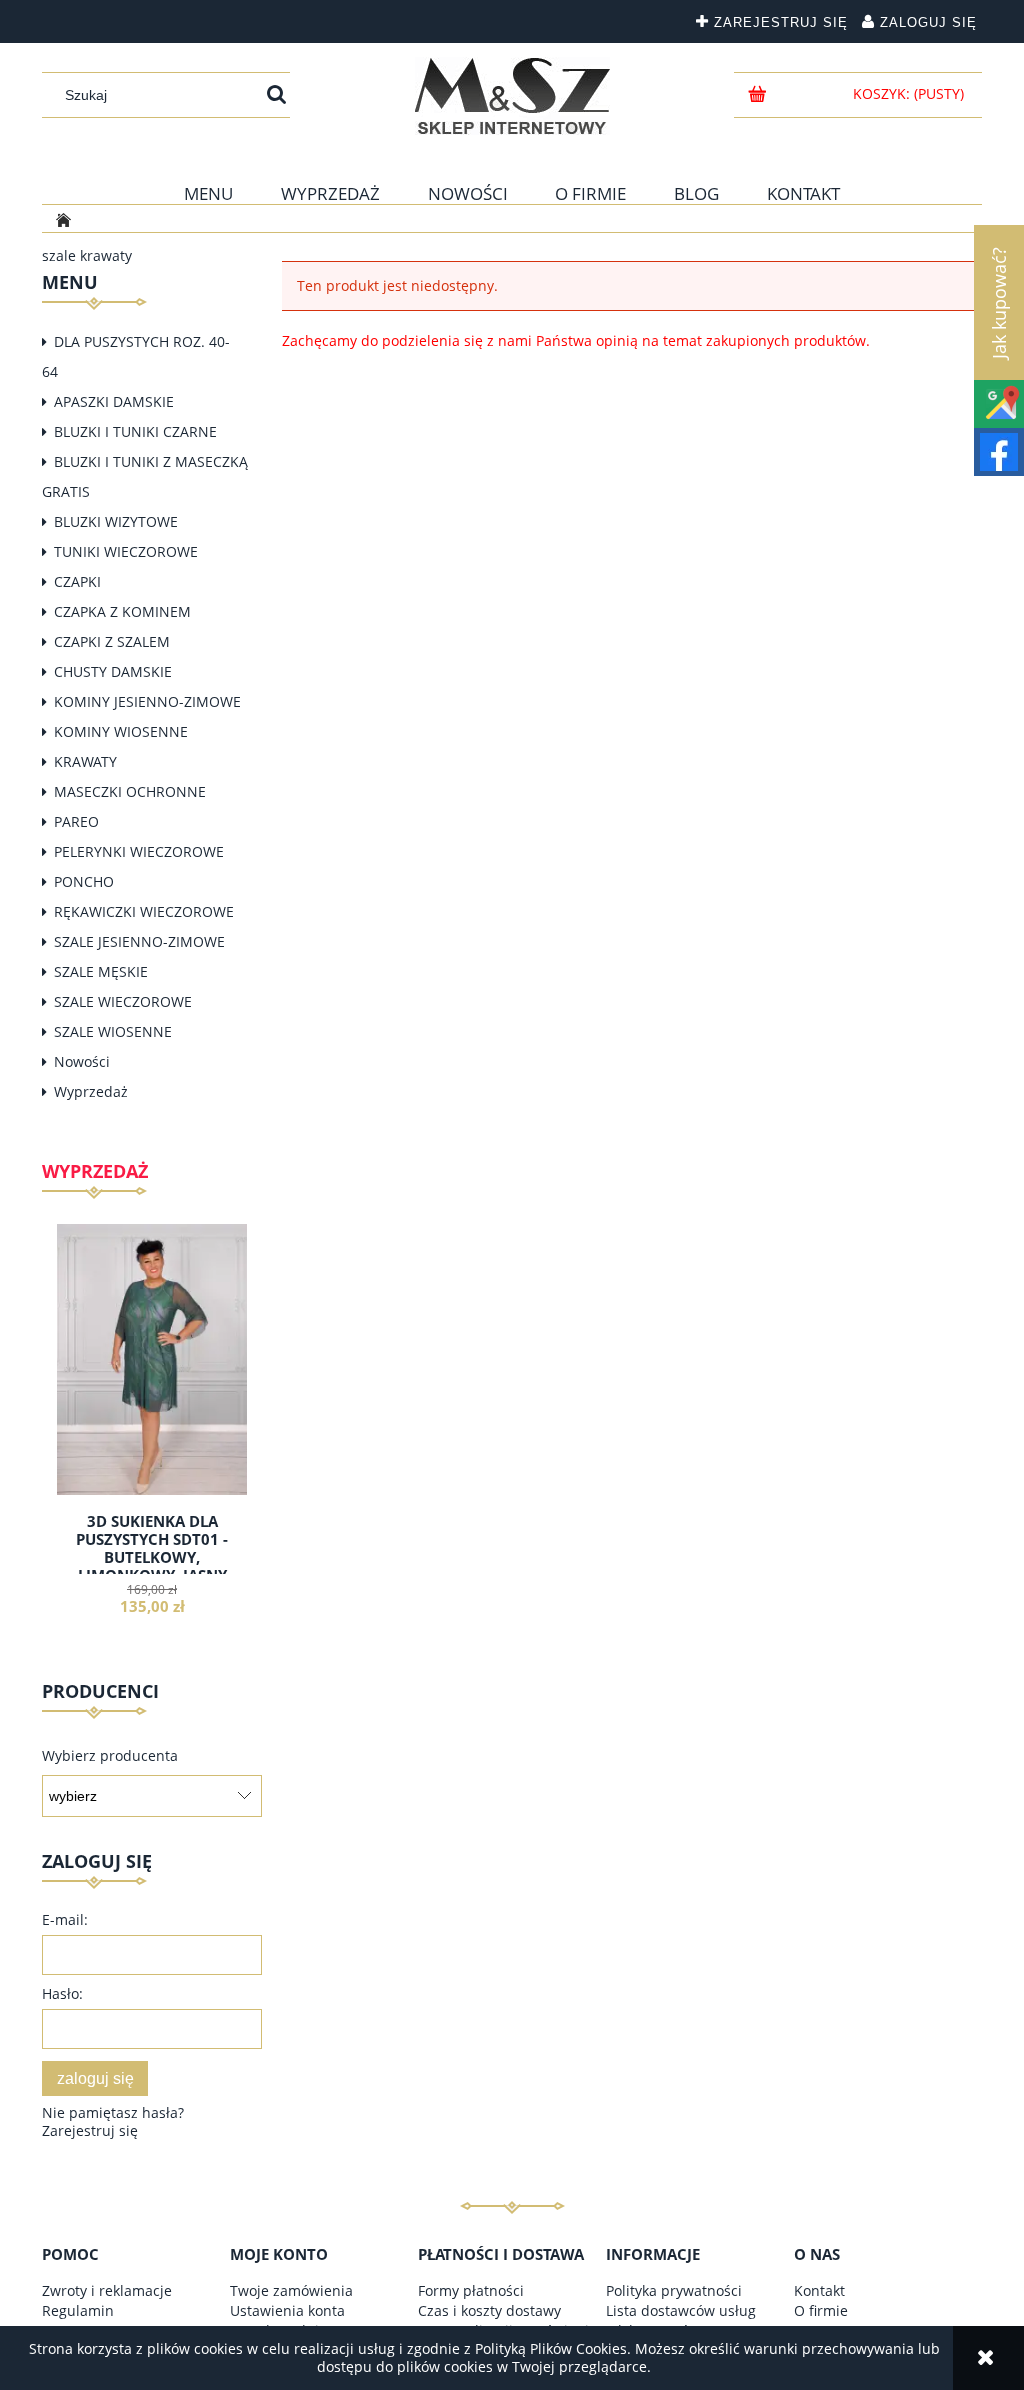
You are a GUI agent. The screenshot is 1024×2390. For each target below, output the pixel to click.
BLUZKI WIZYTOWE (116, 521)
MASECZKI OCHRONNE (130, 791)
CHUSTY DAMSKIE (113, 671)
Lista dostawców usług (681, 2310)
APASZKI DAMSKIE (114, 401)
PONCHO (84, 881)
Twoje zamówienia (291, 2290)
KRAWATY (85, 761)
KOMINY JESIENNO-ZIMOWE (147, 701)
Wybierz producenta (110, 1756)
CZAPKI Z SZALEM (112, 641)
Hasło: (62, 1993)
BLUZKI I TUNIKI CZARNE (135, 431)
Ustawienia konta (287, 2310)
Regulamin (78, 2310)
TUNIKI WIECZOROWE (126, 551)
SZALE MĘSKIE (101, 971)
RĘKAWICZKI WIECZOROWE (144, 911)
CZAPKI (77, 581)
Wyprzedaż (91, 1091)
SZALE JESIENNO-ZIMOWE (139, 941)
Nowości (82, 1061)
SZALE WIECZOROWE (123, 1001)
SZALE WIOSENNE (113, 1031)
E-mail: (65, 1919)
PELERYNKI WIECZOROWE (139, 851)
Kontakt (819, 2290)
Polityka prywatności (674, 2290)
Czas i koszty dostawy (489, 2310)
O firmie (821, 2310)
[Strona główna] (512, 96)
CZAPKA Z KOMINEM (122, 611)
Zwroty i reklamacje (107, 2290)
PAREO (76, 821)
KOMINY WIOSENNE (121, 731)
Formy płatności (471, 2290)
